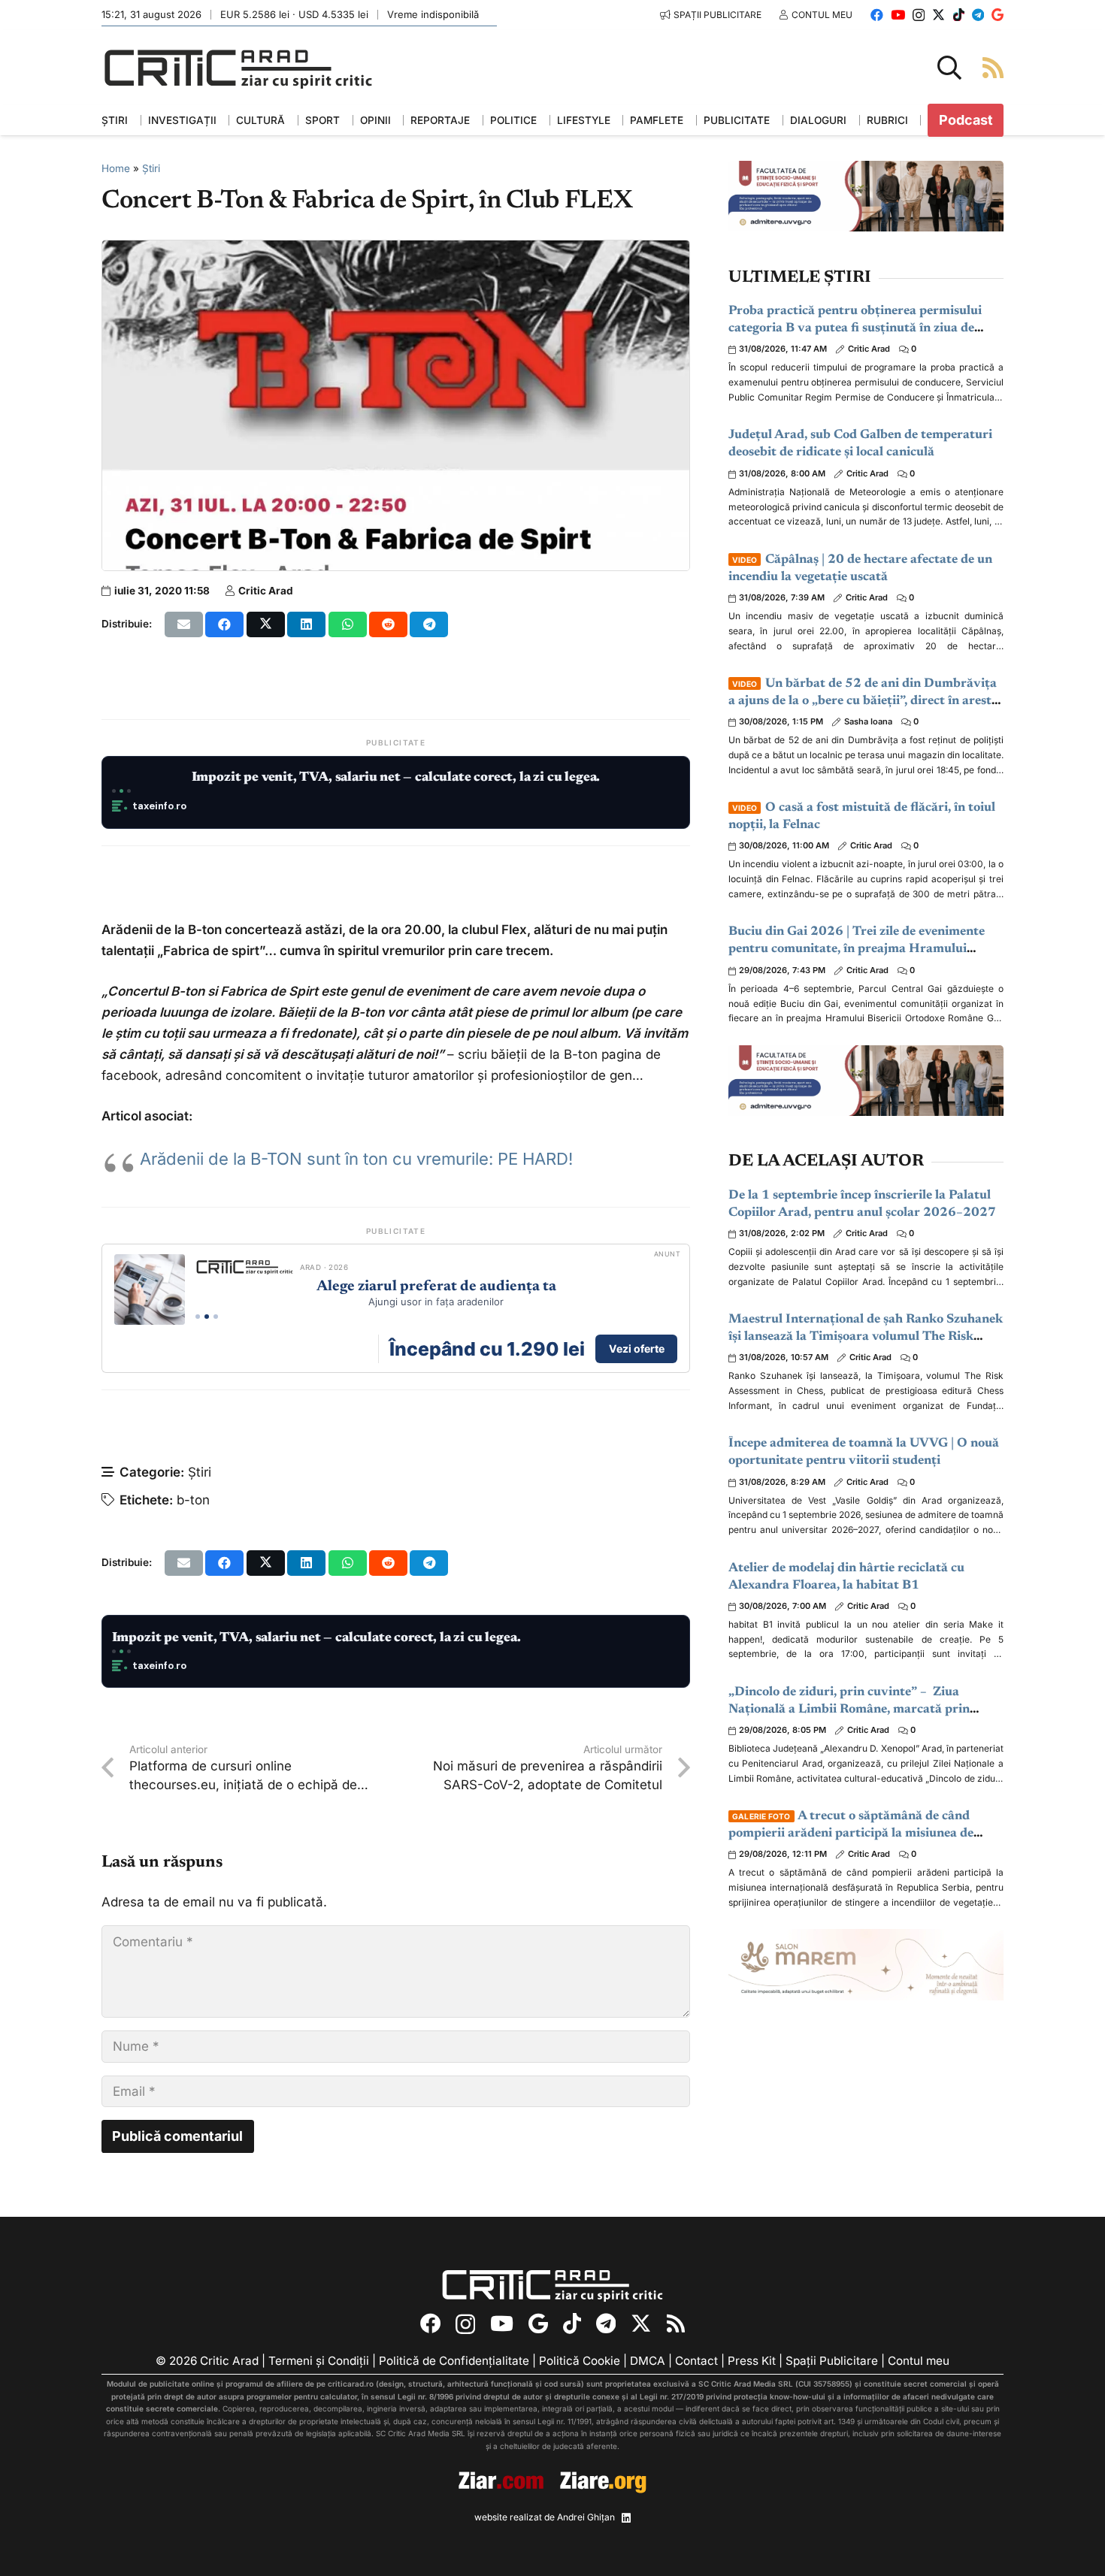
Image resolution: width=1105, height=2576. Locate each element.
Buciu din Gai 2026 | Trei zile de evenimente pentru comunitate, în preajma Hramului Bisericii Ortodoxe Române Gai (857, 949)
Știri (151, 168)
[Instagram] (919, 15)
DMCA (648, 2361)
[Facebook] (877, 15)
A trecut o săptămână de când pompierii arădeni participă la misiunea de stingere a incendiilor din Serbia (851, 1834)
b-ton (193, 1500)
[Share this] (224, 624)
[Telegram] (978, 15)
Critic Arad (266, 591)
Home (116, 168)
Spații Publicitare (832, 2361)
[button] (949, 68)
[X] (938, 15)
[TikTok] (959, 15)
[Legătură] (993, 67)
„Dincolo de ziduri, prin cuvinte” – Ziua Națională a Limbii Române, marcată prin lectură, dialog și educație (849, 1710)
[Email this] (184, 624)
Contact (696, 2361)
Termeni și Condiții (319, 2361)
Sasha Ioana (868, 721)
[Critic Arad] (238, 68)
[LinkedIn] (626, 2518)
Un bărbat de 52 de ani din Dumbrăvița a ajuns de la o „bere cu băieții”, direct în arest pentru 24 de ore (863, 701)
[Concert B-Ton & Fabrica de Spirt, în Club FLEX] (396, 251)
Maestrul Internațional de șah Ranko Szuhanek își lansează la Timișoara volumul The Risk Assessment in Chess (866, 1337)
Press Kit (752, 2361)
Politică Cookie (580, 2361)
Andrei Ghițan (586, 2517)
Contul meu (919, 2361)
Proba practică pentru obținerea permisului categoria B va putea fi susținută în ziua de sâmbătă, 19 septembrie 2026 (855, 329)
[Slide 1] (114, 791)
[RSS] (676, 2323)
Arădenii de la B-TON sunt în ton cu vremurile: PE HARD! (356, 1159)
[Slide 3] (129, 791)
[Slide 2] (121, 791)
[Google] (998, 15)
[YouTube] (898, 15)
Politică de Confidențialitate (454, 2361)
